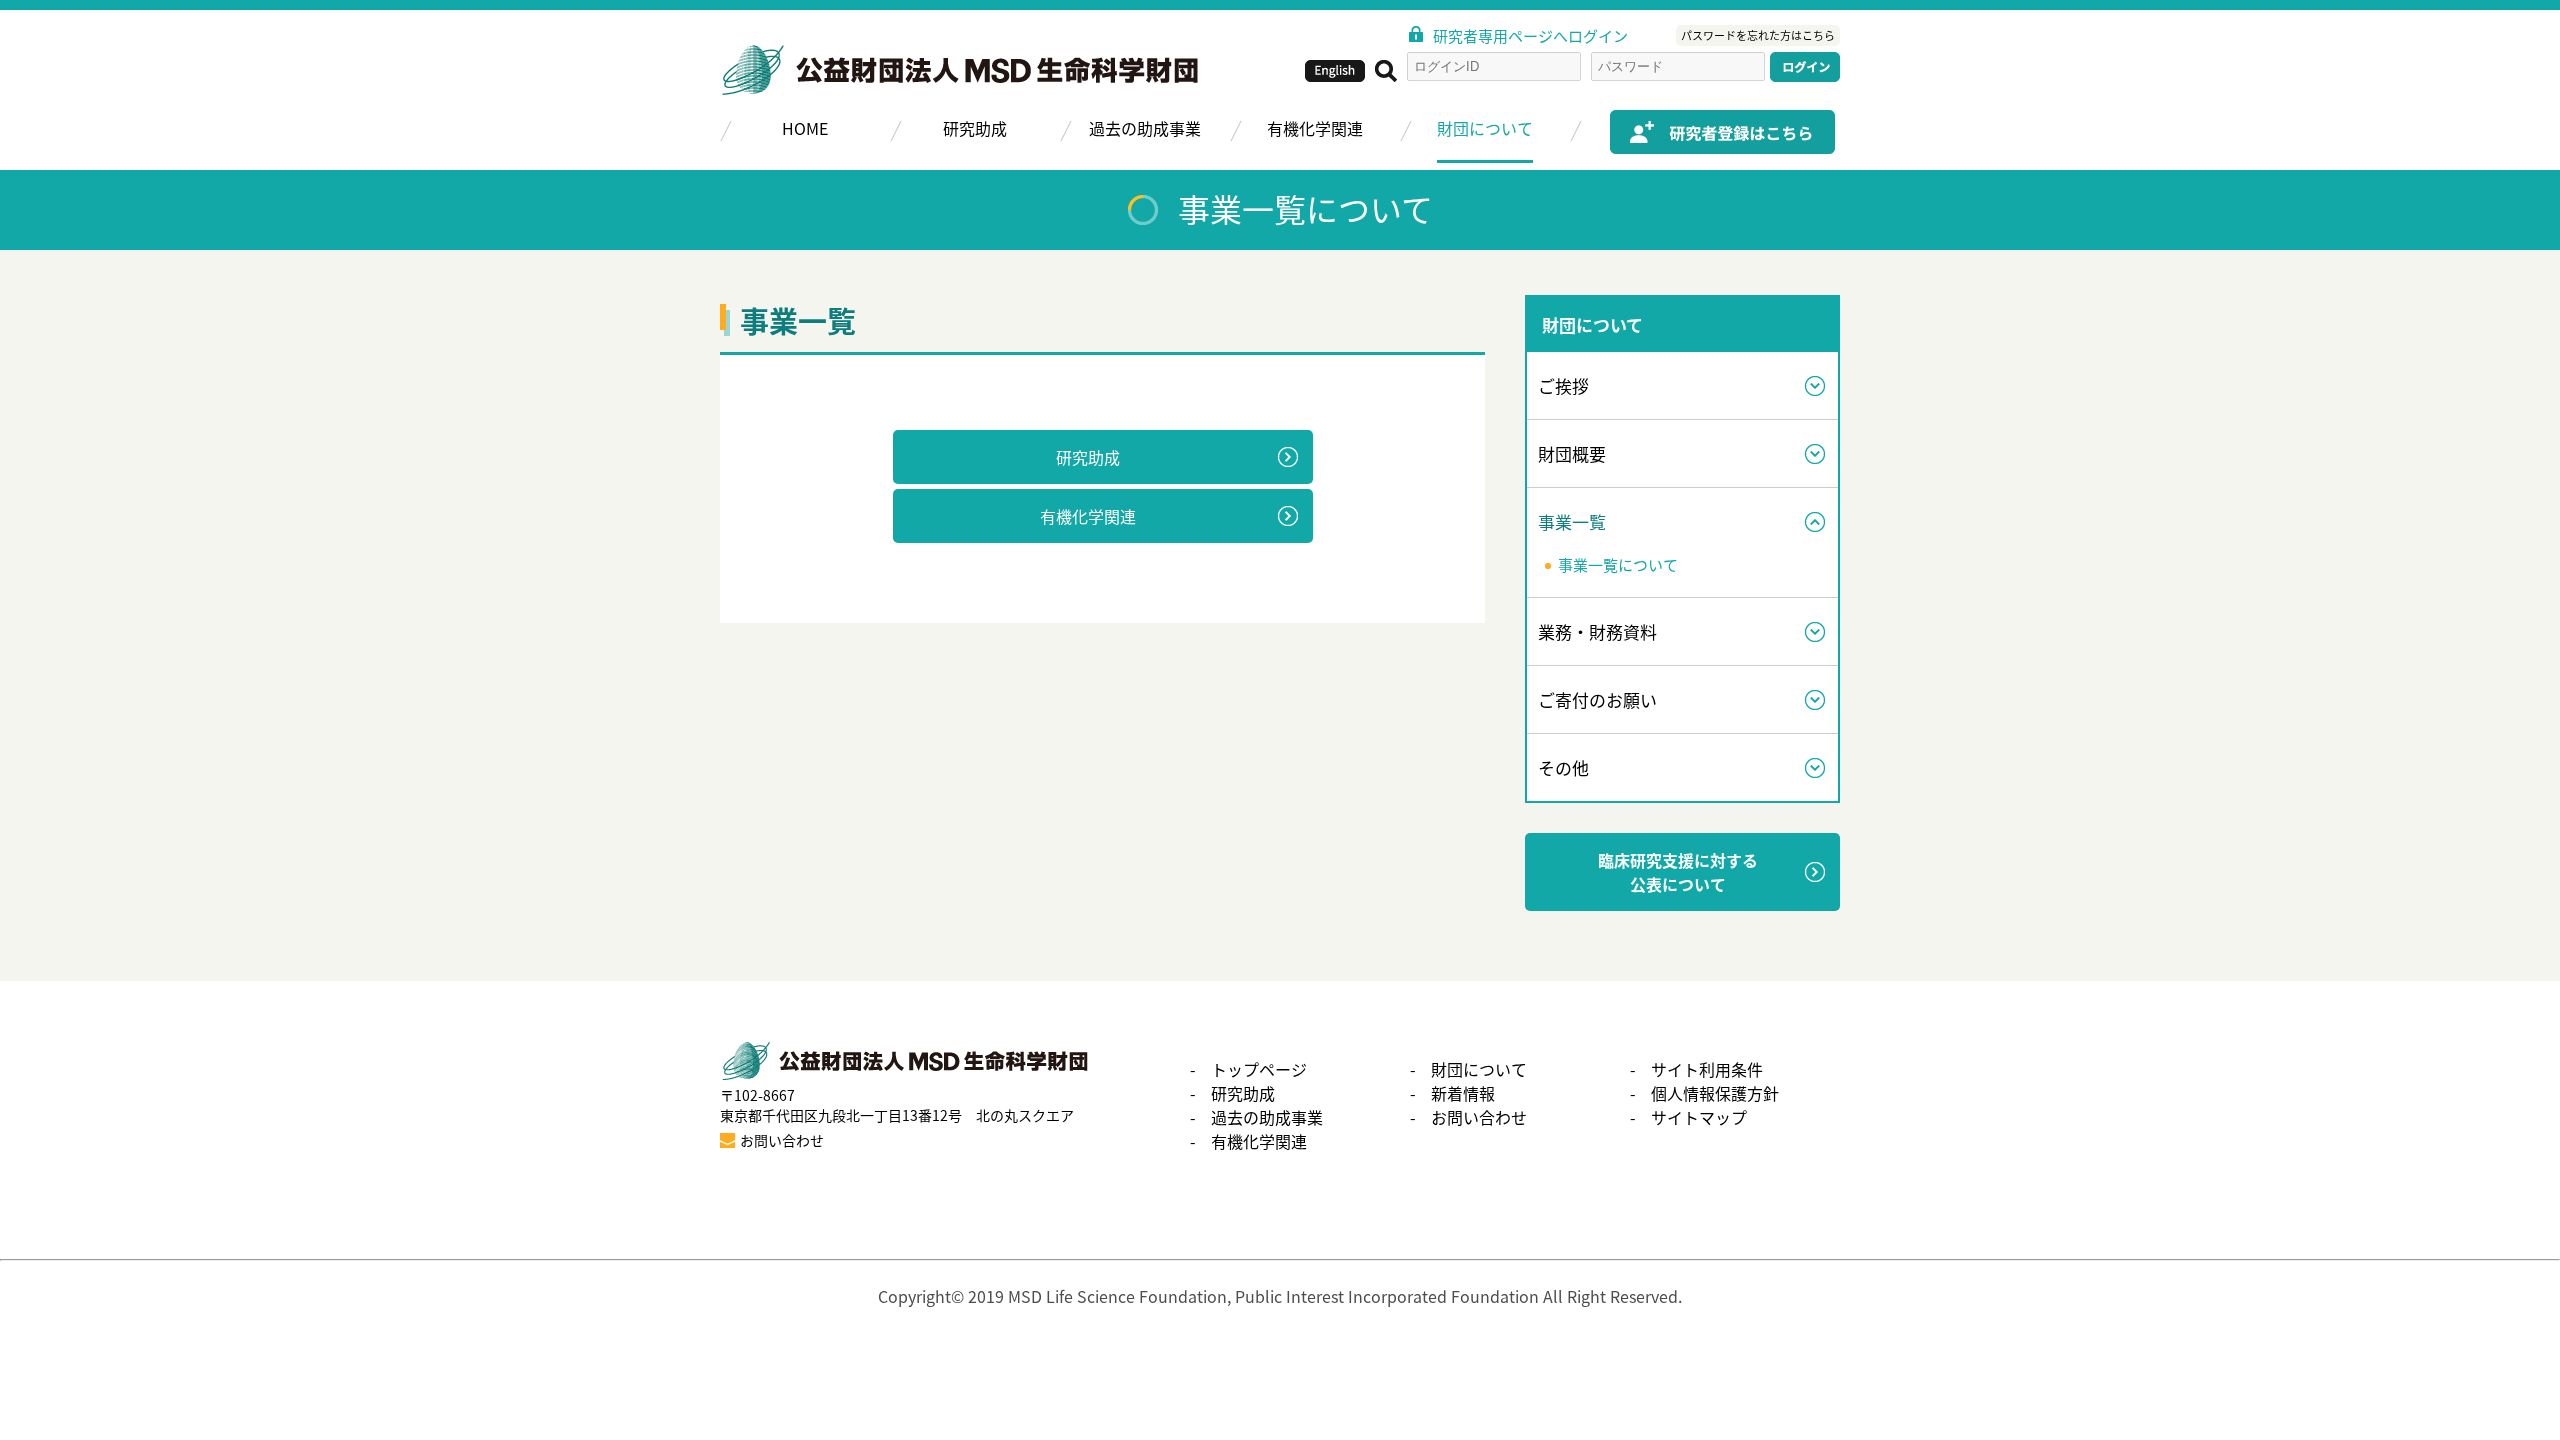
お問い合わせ (1479, 1117)
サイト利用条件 (1707, 1069)
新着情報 (1463, 1093)
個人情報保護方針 (1715, 1093)
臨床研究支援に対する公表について (1678, 872)
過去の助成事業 (1145, 128)
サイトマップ (1699, 1117)
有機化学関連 (1315, 128)
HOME (805, 128)
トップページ (1259, 1069)
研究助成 (975, 128)
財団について (1485, 128)
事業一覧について (1618, 565)
